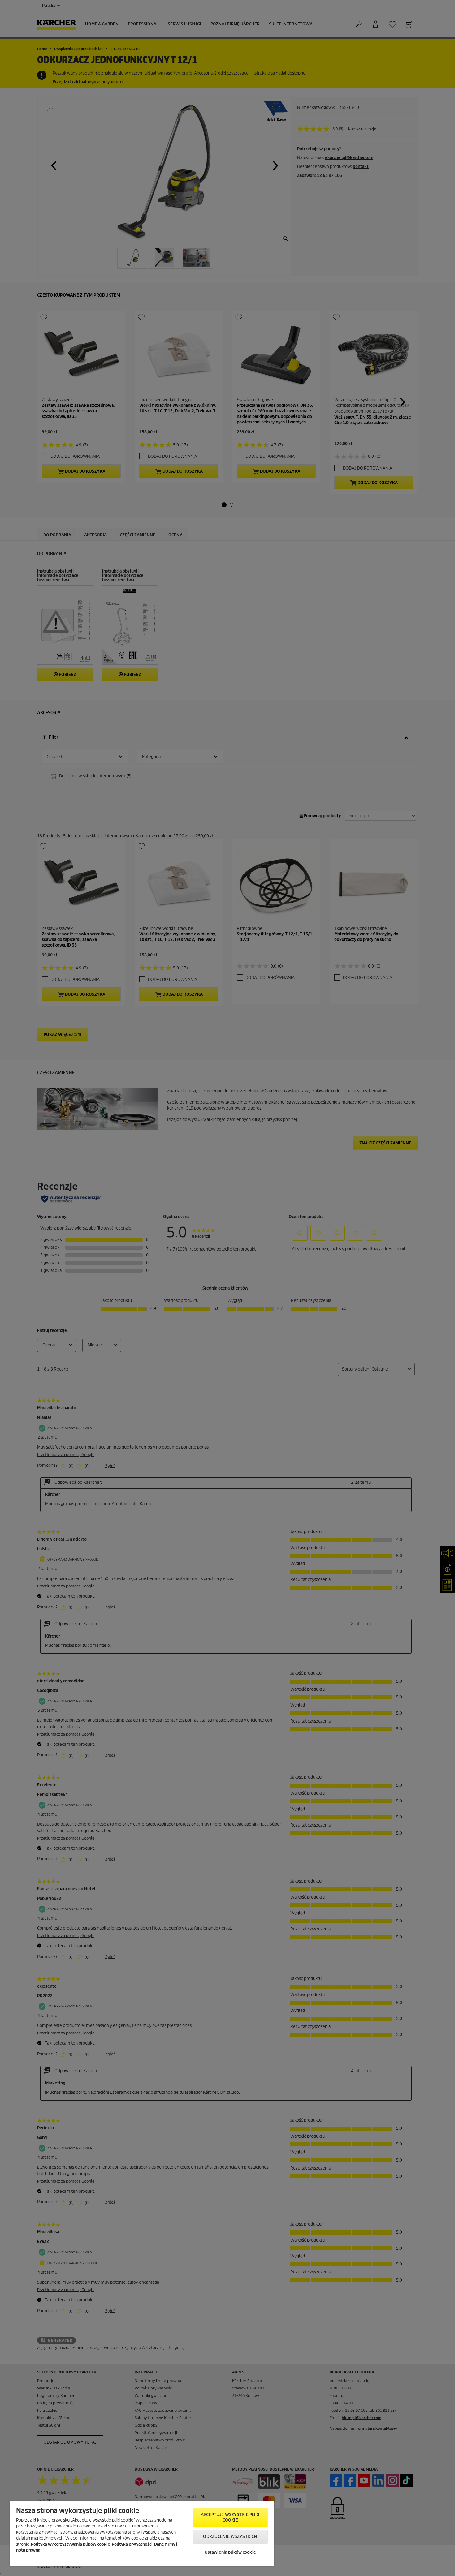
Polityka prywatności (132, 2544)
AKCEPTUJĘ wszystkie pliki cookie (230, 2517)
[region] (142, 2534)
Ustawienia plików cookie (230, 2552)
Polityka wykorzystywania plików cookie (71, 2544)
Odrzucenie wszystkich (230, 2537)
